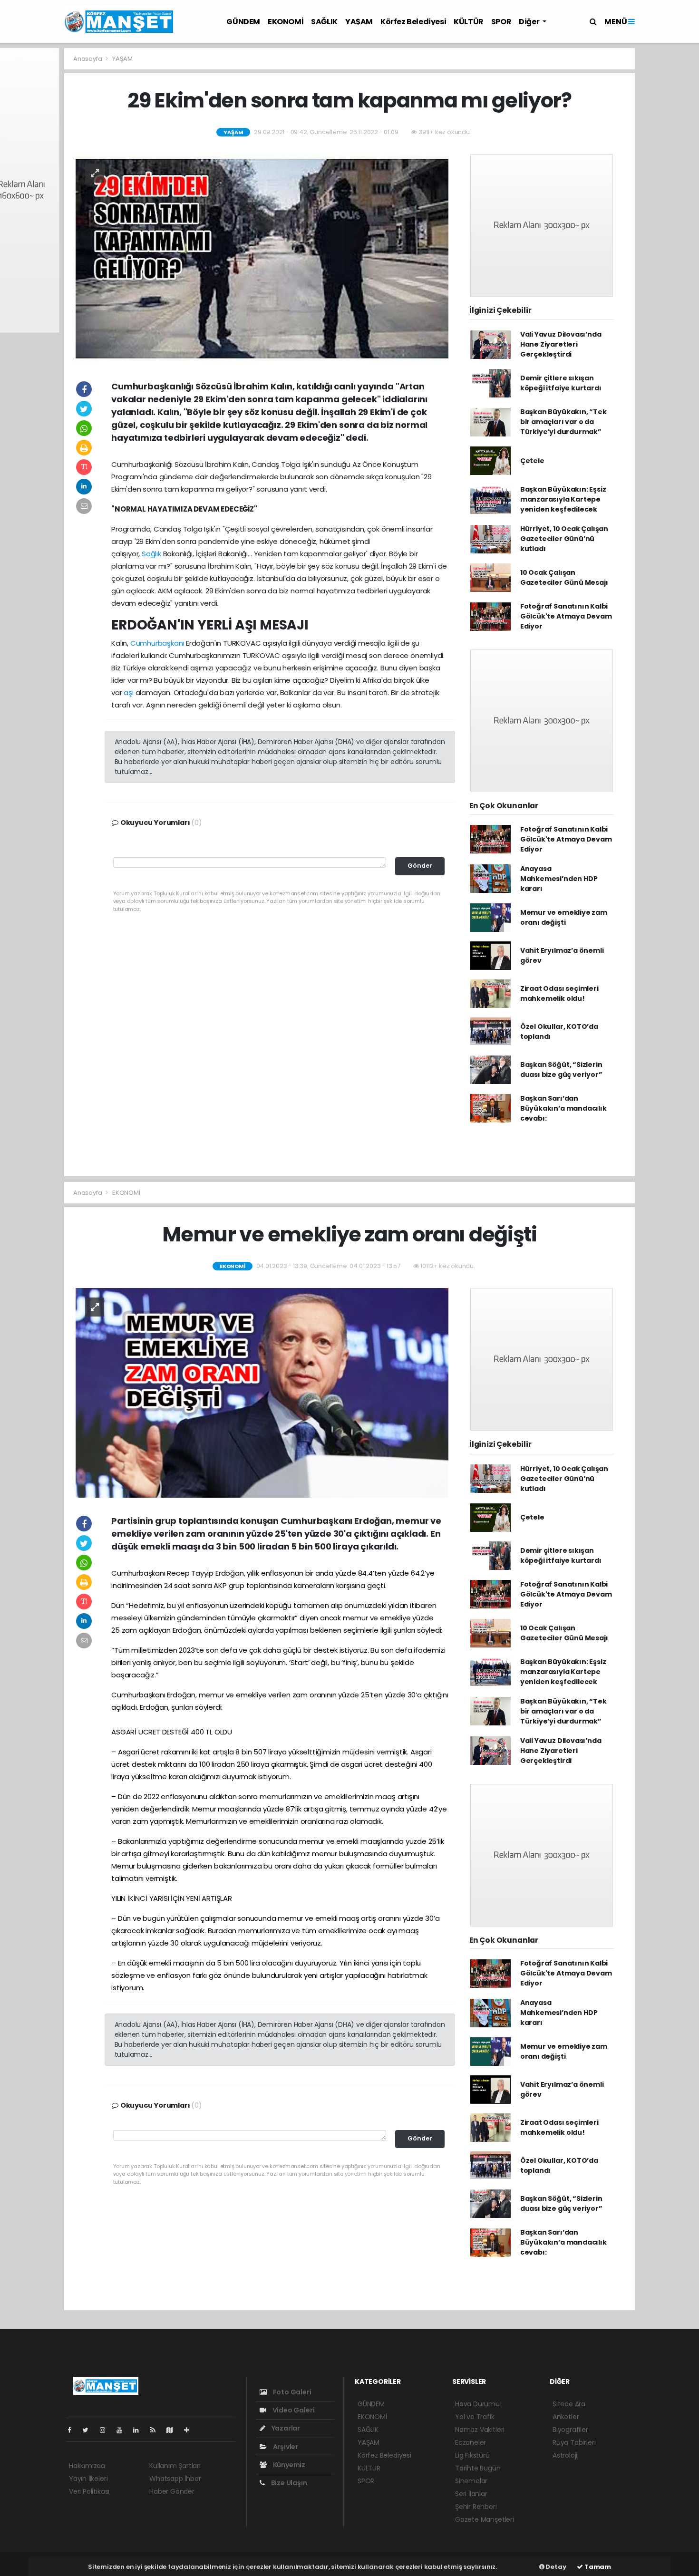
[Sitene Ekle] (190, 2430)
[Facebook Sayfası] (73, 2430)
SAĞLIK (324, 22)
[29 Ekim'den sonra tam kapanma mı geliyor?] (262, 258)
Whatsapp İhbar (175, 2479)
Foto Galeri (291, 2392)
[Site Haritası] (174, 2430)
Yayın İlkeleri (88, 2479)
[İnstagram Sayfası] (107, 2430)
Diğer (530, 22)
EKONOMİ (286, 22)
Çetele (532, 461)
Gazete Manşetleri (485, 2519)
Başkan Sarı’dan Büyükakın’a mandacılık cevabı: (563, 1108)
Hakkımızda (87, 2466)
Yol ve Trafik (475, 2417)
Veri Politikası (89, 2491)
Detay (555, 2567)
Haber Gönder (172, 2491)
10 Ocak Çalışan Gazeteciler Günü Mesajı (564, 577)
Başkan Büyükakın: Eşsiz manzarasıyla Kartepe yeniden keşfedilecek (563, 499)
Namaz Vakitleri (480, 2430)
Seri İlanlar (471, 2494)
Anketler (566, 2417)
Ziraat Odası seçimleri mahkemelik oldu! (559, 993)
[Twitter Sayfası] (89, 2430)
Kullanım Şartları (175, 2466)
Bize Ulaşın (288, 2483)
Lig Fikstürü (472, 2455)
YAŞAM (359, 22)
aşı (128, 692)
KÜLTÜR (469, 22)
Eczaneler (471, 2442)
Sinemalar (471, 2481)
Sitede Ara (569, 2404)
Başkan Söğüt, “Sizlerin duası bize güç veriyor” (561, 1070)
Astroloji (565, 2455)
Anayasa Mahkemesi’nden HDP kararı (559, 879)
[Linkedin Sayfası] (140, 2430)
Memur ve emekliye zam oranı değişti (564, 917)
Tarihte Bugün (478, 2468)
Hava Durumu (477, 2404)
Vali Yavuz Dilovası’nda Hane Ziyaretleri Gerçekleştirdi (561, 344)
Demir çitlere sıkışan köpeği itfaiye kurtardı (561, 383)
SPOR (501, 22)
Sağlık (151, 554)
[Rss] (157, 2430)
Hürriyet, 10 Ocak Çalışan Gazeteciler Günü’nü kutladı (564, 539)
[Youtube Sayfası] (123, 2430)
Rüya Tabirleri (574, 2442)
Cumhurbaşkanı (157, 643)
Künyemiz (288, 2465)
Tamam (597, 2567)
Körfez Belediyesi (413, 22)
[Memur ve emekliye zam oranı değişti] (262, 1392)
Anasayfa (88, 59)
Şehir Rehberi (476, 2507)
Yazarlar (285, 2428)
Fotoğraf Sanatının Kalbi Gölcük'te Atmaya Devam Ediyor (566, 616)
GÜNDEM (243, 22)
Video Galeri (293, 2410)
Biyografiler (570, 2430)
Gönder (420, 866)
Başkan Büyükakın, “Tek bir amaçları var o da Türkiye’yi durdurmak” (563, 422)
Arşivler (285, 2447)
